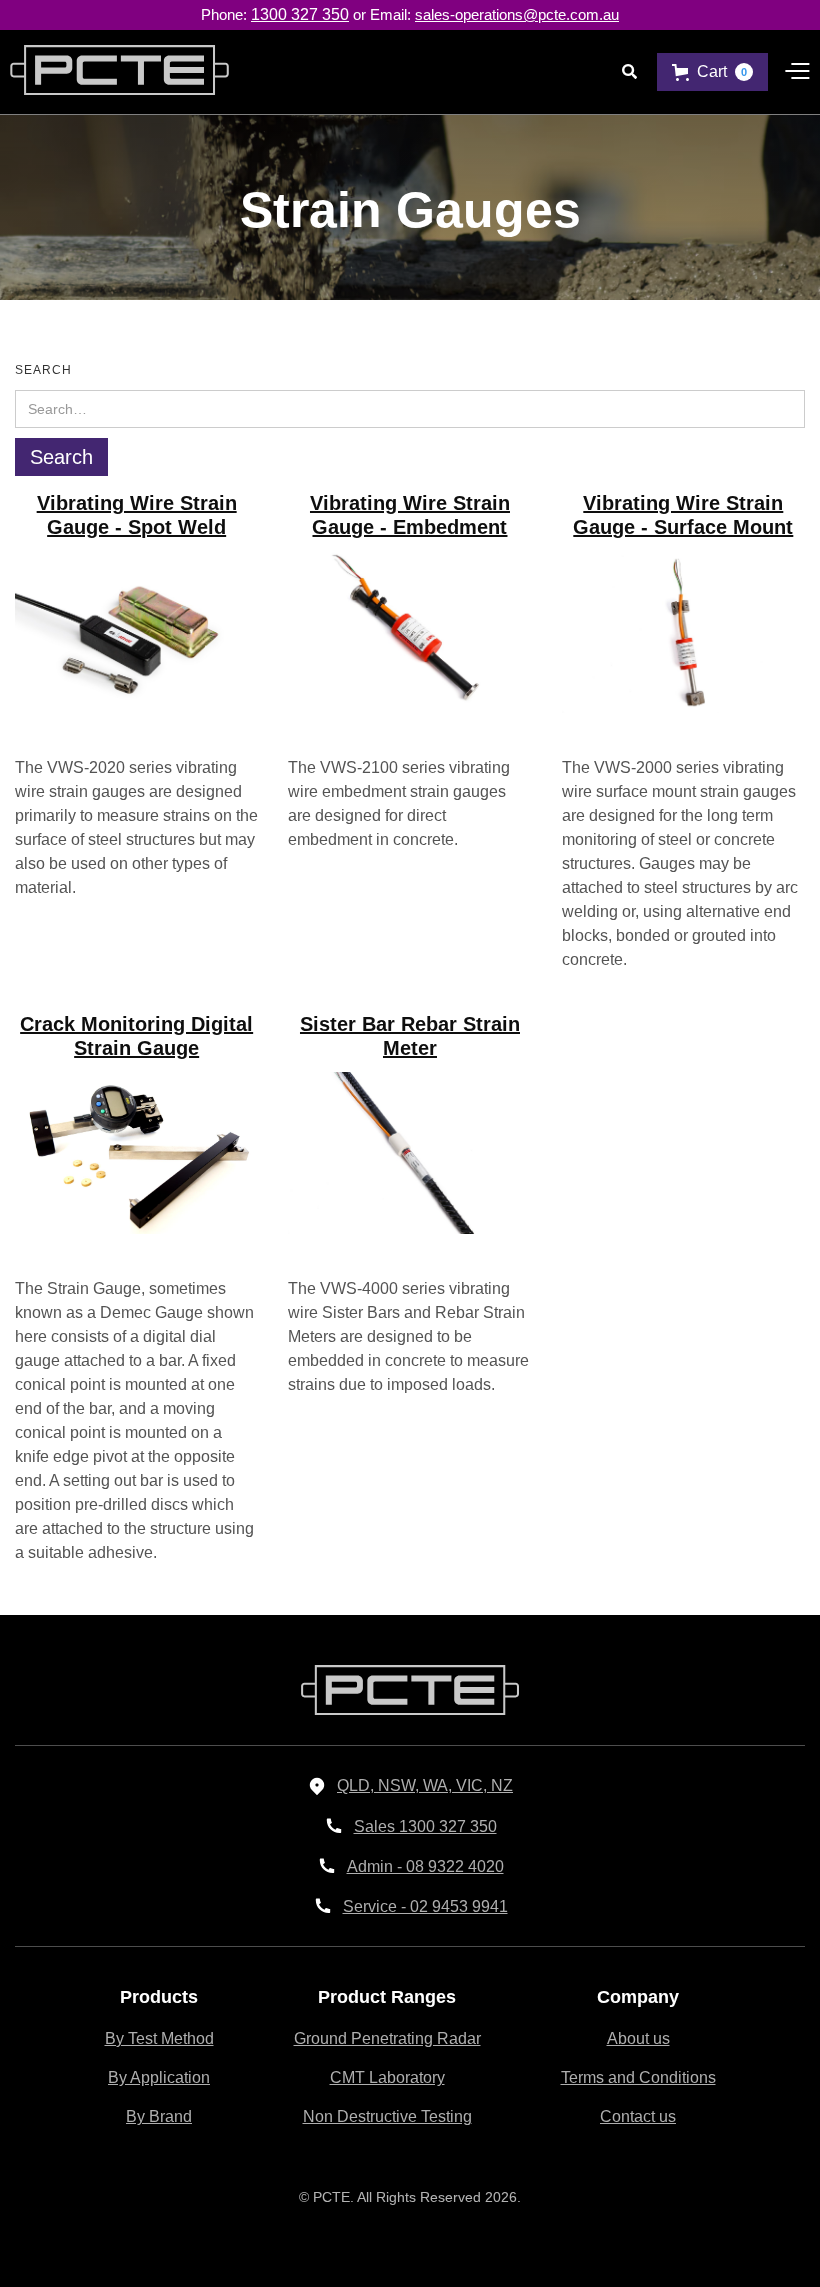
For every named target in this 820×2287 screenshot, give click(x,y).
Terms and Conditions (638, 2077)
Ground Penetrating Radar (387, 2038)
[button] (712, 71)
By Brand (159, 2116)
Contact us (638, 2116)
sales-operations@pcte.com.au (517, 14)
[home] (114, 72)
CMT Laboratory (387, 2077)
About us (638, 2038)
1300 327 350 (300, 14)
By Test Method (159, 2038)
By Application (159, 2077)
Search (43, 370)
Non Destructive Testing (387, 2116)
